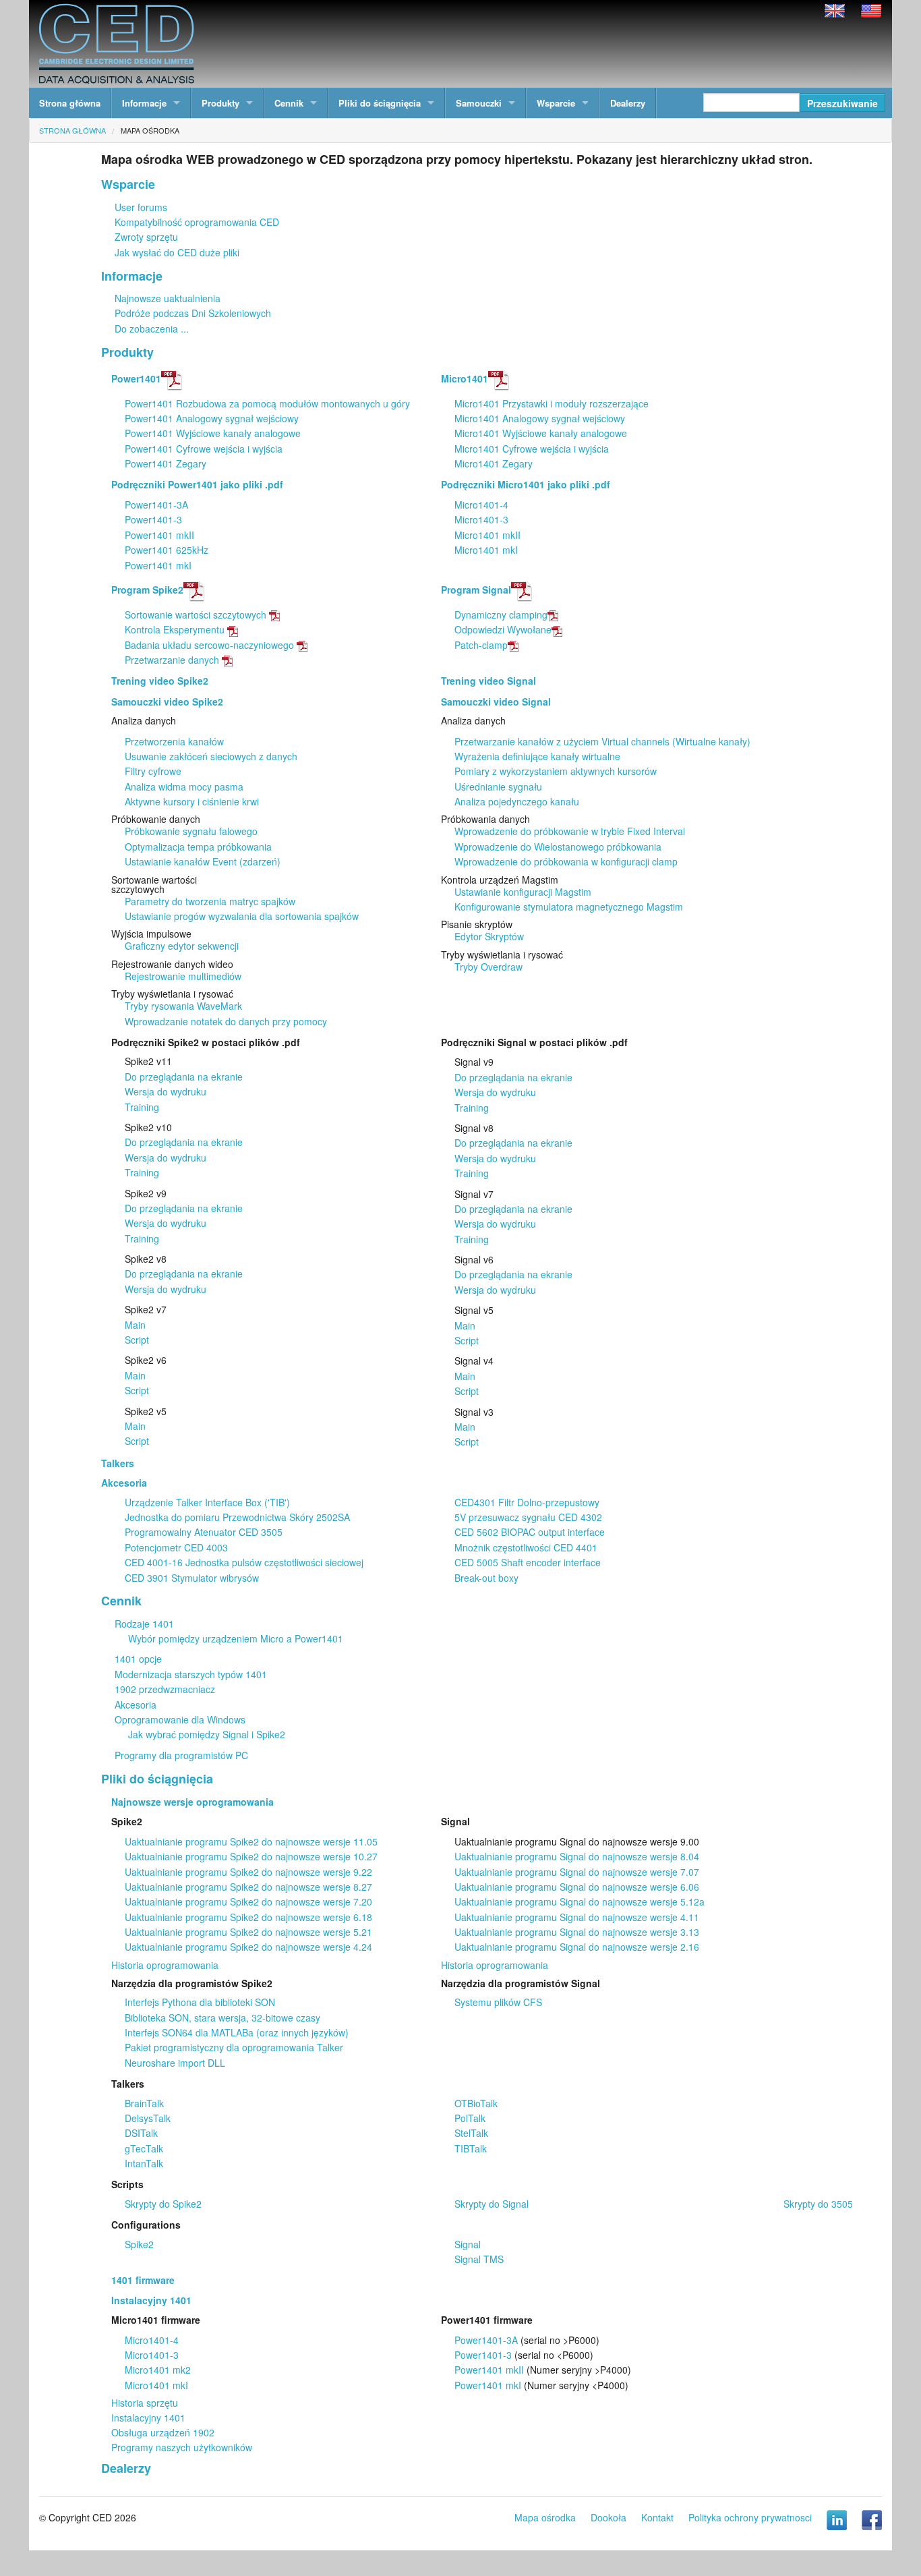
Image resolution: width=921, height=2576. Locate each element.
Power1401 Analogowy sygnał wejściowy (212, 418)
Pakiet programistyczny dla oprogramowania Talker (234, 2047)
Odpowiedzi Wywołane (503, 629)
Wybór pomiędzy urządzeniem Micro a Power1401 (236, 1638)
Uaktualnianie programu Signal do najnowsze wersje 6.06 (577, 1887)
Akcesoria (124, 1483)
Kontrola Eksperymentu (175, 629)
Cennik (289, 103)
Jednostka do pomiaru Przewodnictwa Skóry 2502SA (237, 1517)
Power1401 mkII (159, 535)
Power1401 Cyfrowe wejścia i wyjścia (204, 449)
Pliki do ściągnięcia (380, 103)
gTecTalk (144, 2148)
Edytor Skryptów (489, 936)
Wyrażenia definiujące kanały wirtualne (537, 756)
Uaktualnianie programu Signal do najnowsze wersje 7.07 (577, 1872)
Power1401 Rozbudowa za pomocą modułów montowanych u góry (267, 403)
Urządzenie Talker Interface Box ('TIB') (207, 1502)
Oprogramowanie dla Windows (180, 1719)
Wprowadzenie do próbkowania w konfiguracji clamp (566, 861)
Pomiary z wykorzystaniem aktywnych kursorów (556, 771)
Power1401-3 (153, 519)
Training (142, 1107)
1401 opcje (138, 1659)
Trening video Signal (488, 681)
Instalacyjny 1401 (151, 2300)
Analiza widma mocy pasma (184, 786)
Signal (468, 2244)
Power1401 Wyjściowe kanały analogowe (213, 433)
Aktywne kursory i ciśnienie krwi (192, 801)
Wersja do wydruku (166, 1091)
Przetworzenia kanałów (174, 741)
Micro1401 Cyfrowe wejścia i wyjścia (532, 449)
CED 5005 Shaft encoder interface (528, 1562)
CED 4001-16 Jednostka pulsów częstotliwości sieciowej (244, 1562)
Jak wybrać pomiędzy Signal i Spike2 (207, 1734)
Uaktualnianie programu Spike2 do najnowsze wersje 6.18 (248, 1917)
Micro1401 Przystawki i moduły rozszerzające (552, 403)
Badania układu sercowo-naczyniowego (209, 645)
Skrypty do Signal (492, 2204)
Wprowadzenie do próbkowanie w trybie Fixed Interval (570, 831)
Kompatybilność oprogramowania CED (197, 222)
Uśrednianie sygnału (498, 786)
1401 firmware (143, 2280)
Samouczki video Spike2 (167, 702)
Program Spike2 (147, 590)
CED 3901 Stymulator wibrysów (192, 1578)
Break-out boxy (486, 1578)
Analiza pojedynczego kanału (517, 801)
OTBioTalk (476, 2103)
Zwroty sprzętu (146, 237)
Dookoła (608, 2517)
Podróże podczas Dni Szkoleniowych (193, 313)
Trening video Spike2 (160, 681)
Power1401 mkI (158, 565)
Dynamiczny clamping (501, 614)
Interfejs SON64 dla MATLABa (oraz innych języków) (237, 2032)
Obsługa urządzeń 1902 (163, 2432)
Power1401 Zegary (166, 463)
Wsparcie (556, 103)
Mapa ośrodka (150, 130)
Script (137, 1340)
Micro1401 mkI (486, 550)
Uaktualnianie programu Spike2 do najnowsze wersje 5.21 (248, 1932)
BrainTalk (144, 2103)
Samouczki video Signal (496, 702)
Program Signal (476, 590)
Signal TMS (479, 2259)
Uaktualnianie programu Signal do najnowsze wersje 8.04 (577, 1856)
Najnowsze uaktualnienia (168, 298)
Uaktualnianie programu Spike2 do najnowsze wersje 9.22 (248, 1872)
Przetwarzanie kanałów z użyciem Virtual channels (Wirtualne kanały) (602, 741)
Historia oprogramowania (165, 1965)
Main (135, 1325)
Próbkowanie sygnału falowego (191, 831)
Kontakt (657, 2517)
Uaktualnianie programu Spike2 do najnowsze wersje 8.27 (248, 1887)
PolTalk (470, 2118)
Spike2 (139, 2244)
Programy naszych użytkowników (182, 2447)
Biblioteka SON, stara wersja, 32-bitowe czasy (222, 2017)
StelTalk (471, 2133)
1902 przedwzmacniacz (165, 1689)
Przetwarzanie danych (172, 660)
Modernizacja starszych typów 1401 (191, 1674)
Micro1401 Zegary (494, 463)
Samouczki (479, 103)
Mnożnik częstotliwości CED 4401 (526, 1547)
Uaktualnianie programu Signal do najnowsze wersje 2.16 (577, 1947)
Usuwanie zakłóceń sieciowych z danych (211, 756)
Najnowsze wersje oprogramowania (192, 1802)
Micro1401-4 (481, 505)
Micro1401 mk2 (158, 2370)
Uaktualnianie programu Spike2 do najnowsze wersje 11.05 (251, 1841)
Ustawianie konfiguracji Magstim (523, 892)
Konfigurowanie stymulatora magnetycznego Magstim (569, 907)
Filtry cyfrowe (153, 771)
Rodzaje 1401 (144, 1624)
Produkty (220, 103)
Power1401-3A (156, 505)
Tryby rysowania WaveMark (183, 1006)
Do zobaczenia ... (152, 328)
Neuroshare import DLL (175, 2063)
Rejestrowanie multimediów (183, 976)
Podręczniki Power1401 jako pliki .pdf (197, 484)
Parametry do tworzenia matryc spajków (210, 901)
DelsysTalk (148, 2118)
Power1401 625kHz (167, 550)
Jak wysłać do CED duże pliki (177, 252)
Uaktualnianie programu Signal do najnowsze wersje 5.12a (580, 1901)
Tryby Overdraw (488, 967)
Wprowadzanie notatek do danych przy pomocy (226, 1021)
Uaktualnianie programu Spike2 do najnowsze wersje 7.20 (248, 1901)
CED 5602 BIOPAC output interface (530, 1532)
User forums (141, 207)
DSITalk (141, 2133)
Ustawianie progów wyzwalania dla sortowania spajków (242, 916)
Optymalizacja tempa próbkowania (198, 847)
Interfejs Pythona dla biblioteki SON (200, 2002)
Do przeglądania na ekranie (184, 1077)
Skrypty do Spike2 (163, 2204)
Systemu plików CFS (498, 2002)
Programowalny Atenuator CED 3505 (204, 1532)
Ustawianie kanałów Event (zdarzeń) (203, 861)
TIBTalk (471, 2148)
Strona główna (70, 103)
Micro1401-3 (481, 519)
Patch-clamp (481, 645)
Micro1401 (465, 378)
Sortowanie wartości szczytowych (196, 614)
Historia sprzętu (145, 2403)
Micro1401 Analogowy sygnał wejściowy (540, 418)
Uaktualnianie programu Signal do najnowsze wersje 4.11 (577, 1917)
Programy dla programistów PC (181, 1755)
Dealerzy (628, 103)
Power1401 (136, 378)
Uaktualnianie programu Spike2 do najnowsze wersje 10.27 (251, 1856)
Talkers (118, 1463)
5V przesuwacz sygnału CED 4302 (528, 1517)
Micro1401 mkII (487, 535)
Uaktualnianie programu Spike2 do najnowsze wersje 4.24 (248, 1947)
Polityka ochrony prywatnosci (750, 2517)
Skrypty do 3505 (818, 2204)
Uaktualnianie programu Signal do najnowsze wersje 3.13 (577, 1932)
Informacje (144, 103)
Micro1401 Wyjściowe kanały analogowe (541, 433)
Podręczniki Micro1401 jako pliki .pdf (526, 484)
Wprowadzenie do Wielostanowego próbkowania (558, 847)
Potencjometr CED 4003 (176, 1547)
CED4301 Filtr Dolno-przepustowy (527, 1502)
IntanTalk (144, 2163)
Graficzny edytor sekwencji (182, 946)
